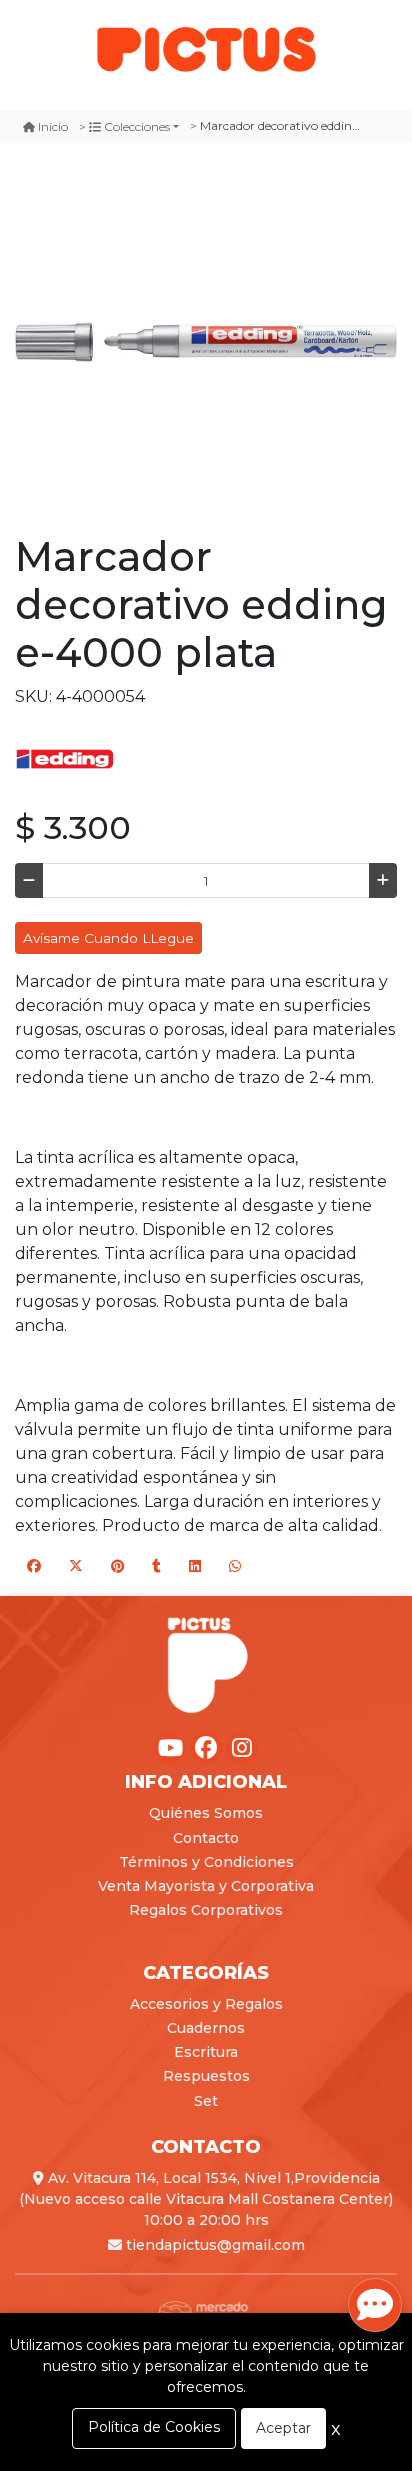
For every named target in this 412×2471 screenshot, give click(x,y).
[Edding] (65, 757)
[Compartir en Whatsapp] (235, 1567)
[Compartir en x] (76, 1567)
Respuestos (206, 2076)
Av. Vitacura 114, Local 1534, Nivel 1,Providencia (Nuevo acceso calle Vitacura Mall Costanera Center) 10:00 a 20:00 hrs (206, 2199)
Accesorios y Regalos (206, 2004)
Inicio (53, 126)
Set (206, 2101)
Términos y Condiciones (206, 1862)
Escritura (206, 2052)
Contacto (206, 1838)
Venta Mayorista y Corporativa (206, 1886)
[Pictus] (206, 48)
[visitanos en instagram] (242, 1748)
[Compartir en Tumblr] (156, 1567)
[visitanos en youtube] (170, 1748)
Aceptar (283, 2428)
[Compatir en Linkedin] (195, 1567)
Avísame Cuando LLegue (108, 938)
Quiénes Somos (206, 1813)
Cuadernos (206, 2028)
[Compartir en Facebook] (34, 1567)
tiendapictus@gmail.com (213, 2245)
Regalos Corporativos (206, 1910)
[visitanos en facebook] (206, 1748)
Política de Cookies (154, 2427)
